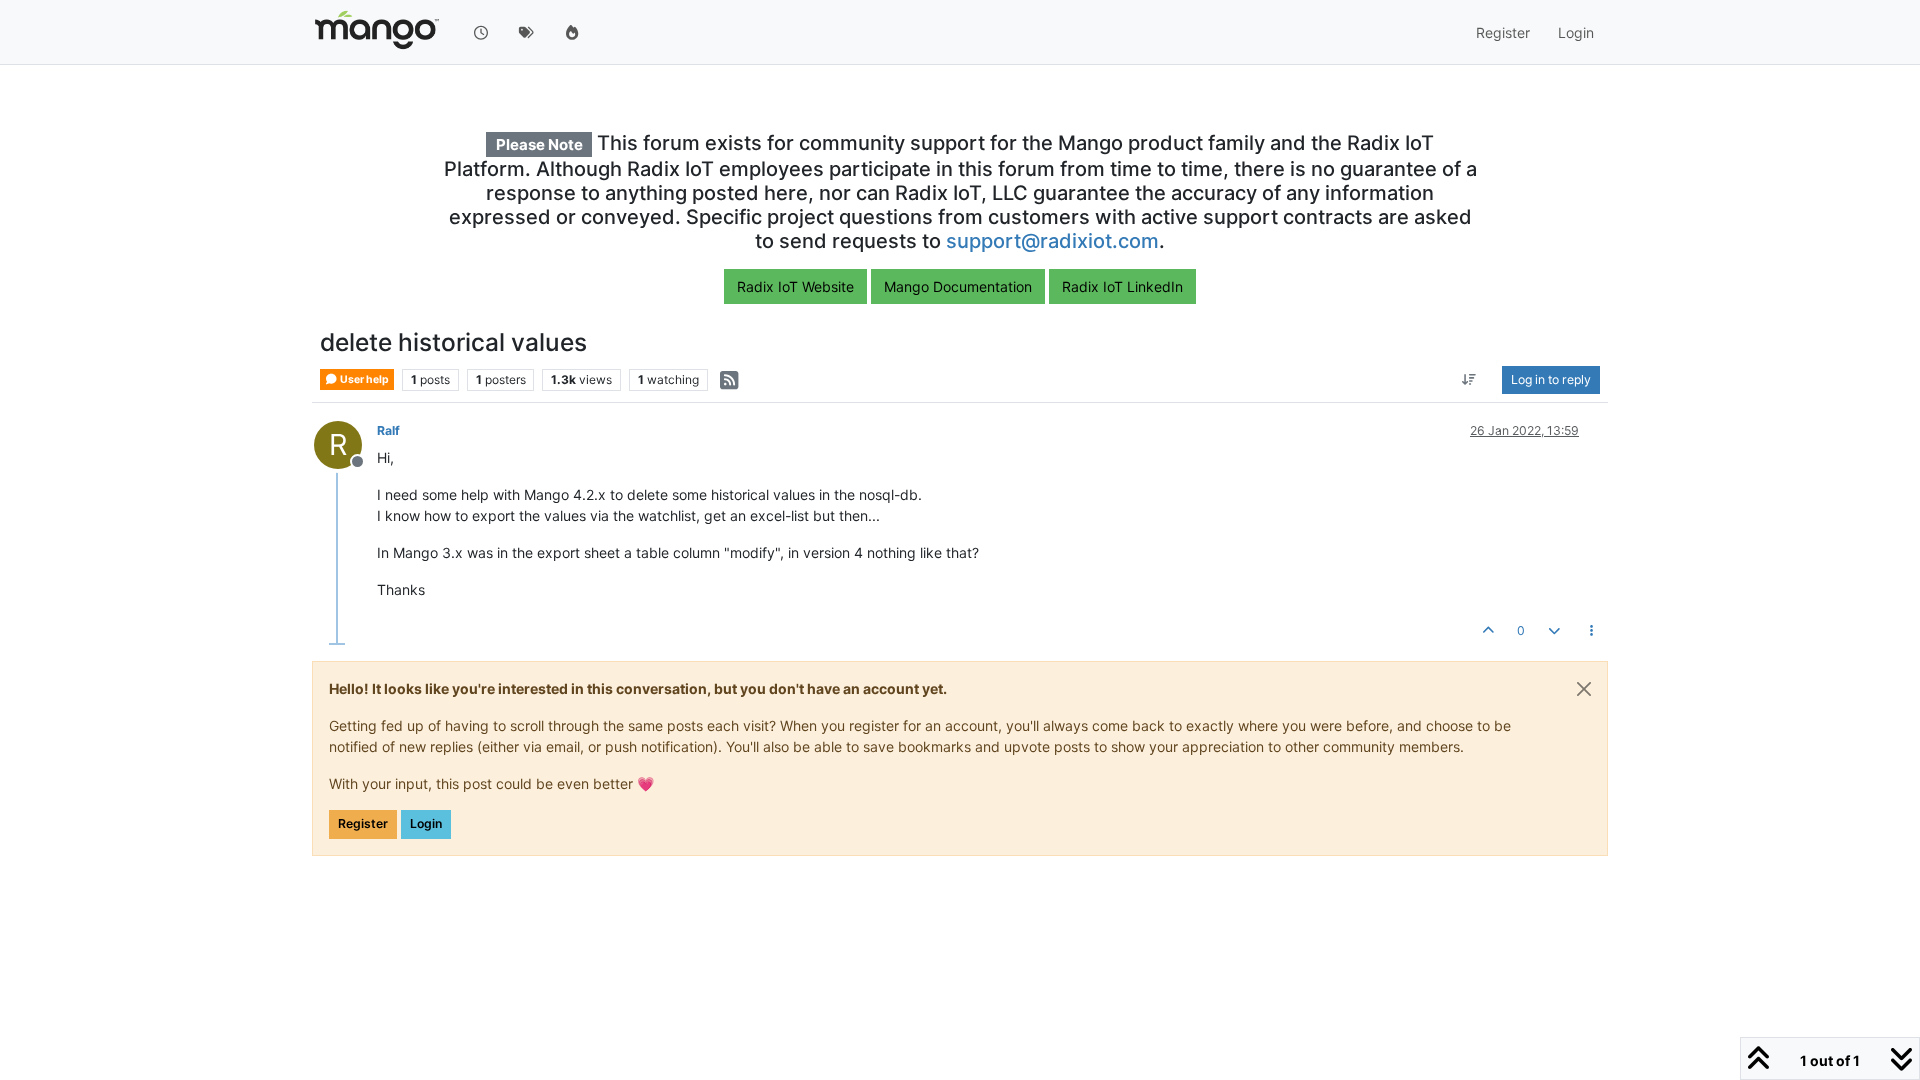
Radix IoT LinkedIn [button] (1122, 286)
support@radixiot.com (1052, 241)
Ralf (388, 430)
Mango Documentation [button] (958, 286)
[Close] (1584, 689)
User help (363, 379)
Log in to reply (1551, 379)
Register (363, 823)
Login (426, 823)
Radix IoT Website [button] (795, 286)
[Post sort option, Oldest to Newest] (1469, 380)
